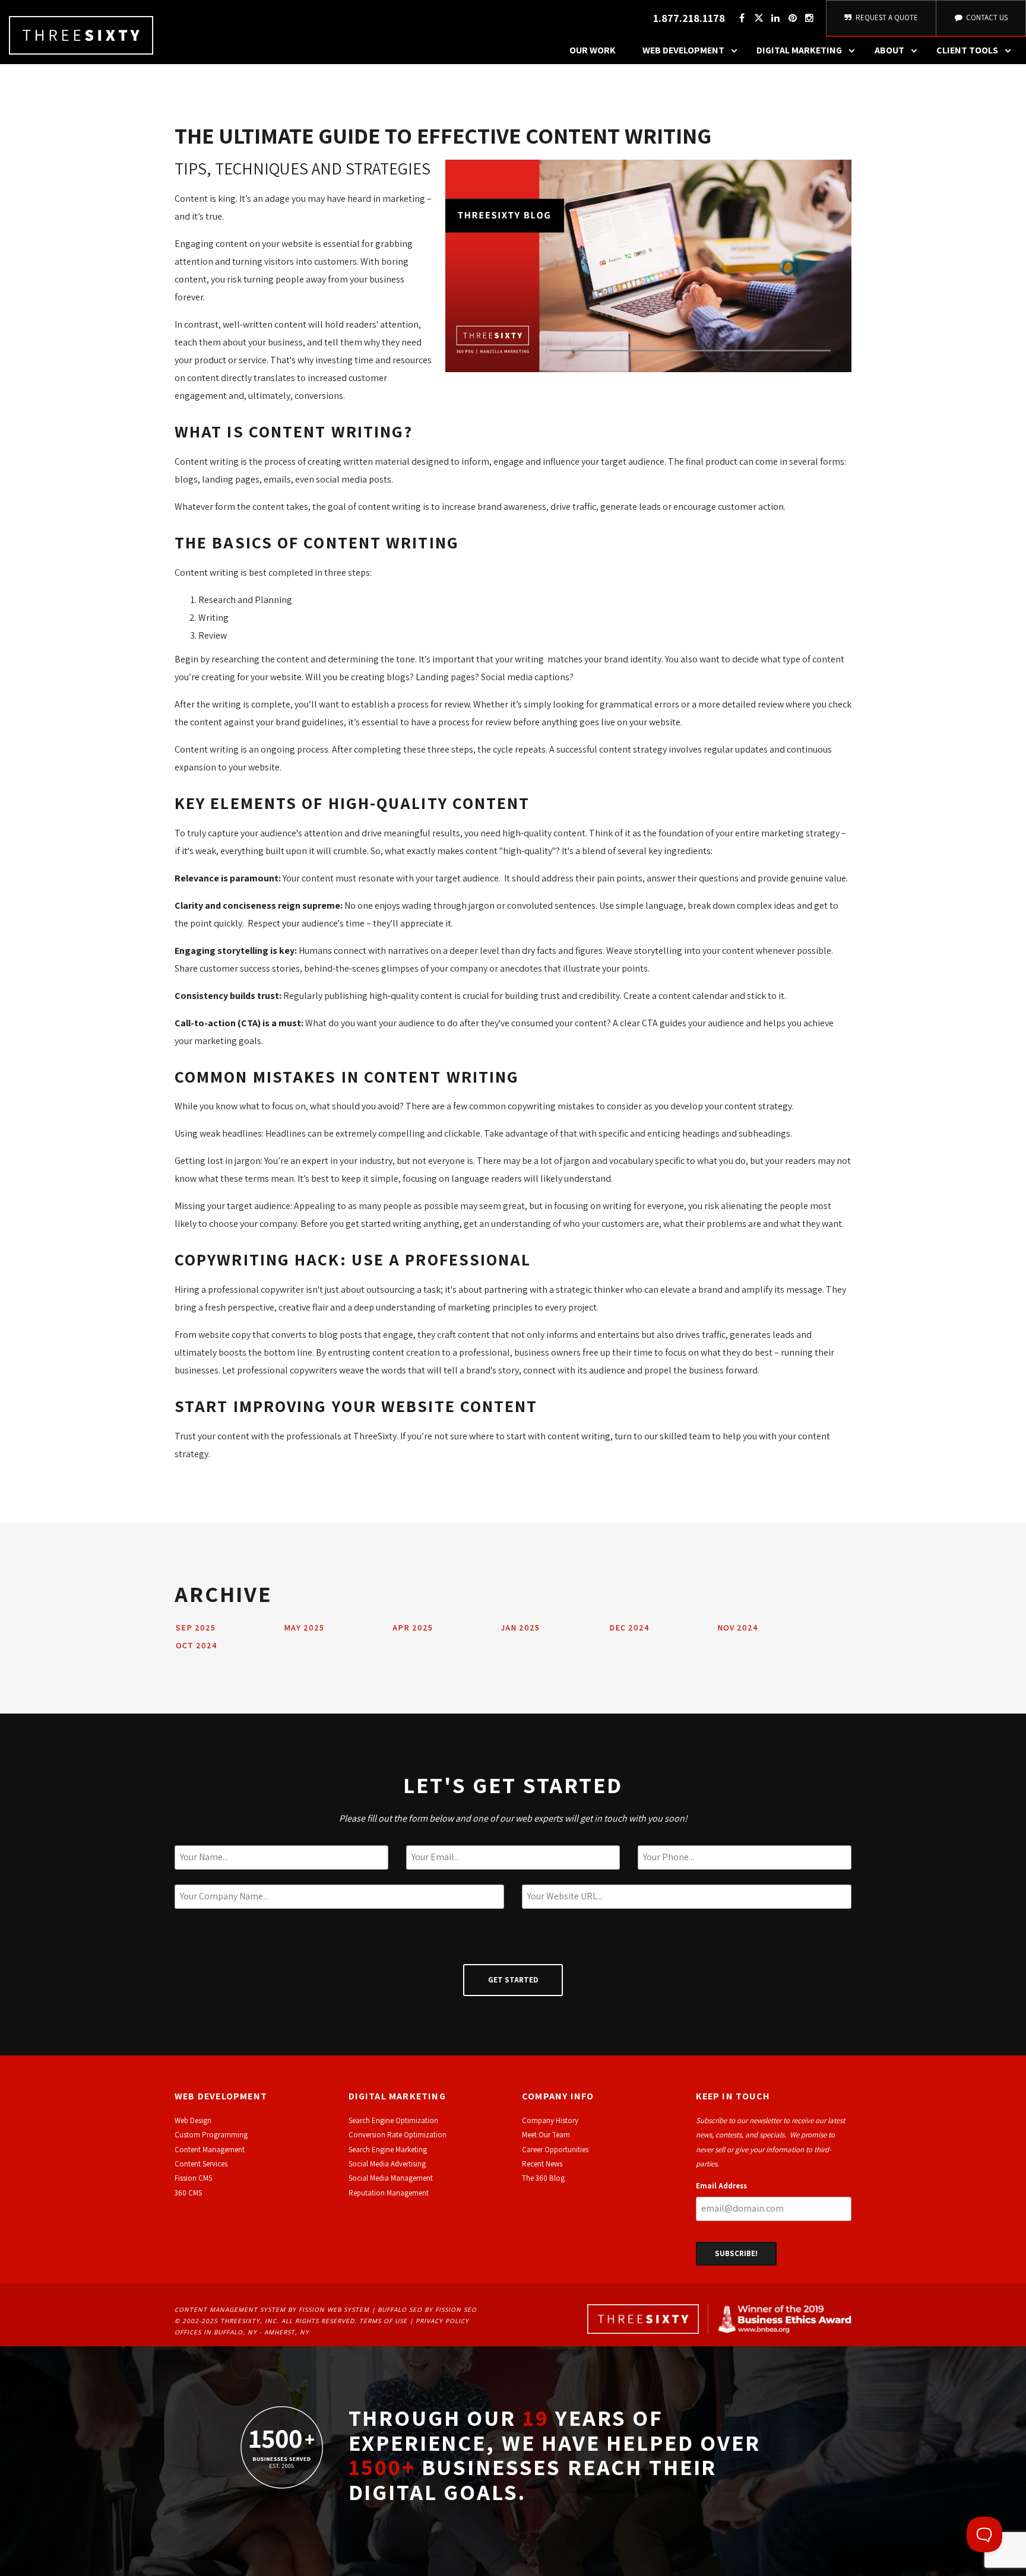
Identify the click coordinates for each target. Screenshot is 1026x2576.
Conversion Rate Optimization (398, 2135)
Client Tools (967, 50)
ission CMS (195, 2178)
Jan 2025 (520, 1628)
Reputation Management (389, 2193)
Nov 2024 (738, 1628)
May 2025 (304, 1628)
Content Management (210, 2150)
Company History (550, 2120)
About (889, 50)
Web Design (193, 2120)
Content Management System (230, 2309)
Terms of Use (383, 2321)
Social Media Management (391, 2178)
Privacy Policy (442, 2321)
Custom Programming (211, 2135)
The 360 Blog (543, 2178)
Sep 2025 (196, 1628)
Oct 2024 (197, 1645)
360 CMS (188, 2193)
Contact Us (986, 18)
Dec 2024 (629, 1628)
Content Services (201, 2164)
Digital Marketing (799, 50)
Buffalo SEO (400, 2309)
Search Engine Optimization (393, 2120)
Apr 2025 (413, 1628)
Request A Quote (886, 18)
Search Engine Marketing (388, 2150)
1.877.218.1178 (689, 18)
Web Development (683, 50)
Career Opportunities (555, 2150)
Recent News (542, 2164)
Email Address (721, 2186)
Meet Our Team (546, 2135)
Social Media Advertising (387, 2164)
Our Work (593, 50)
